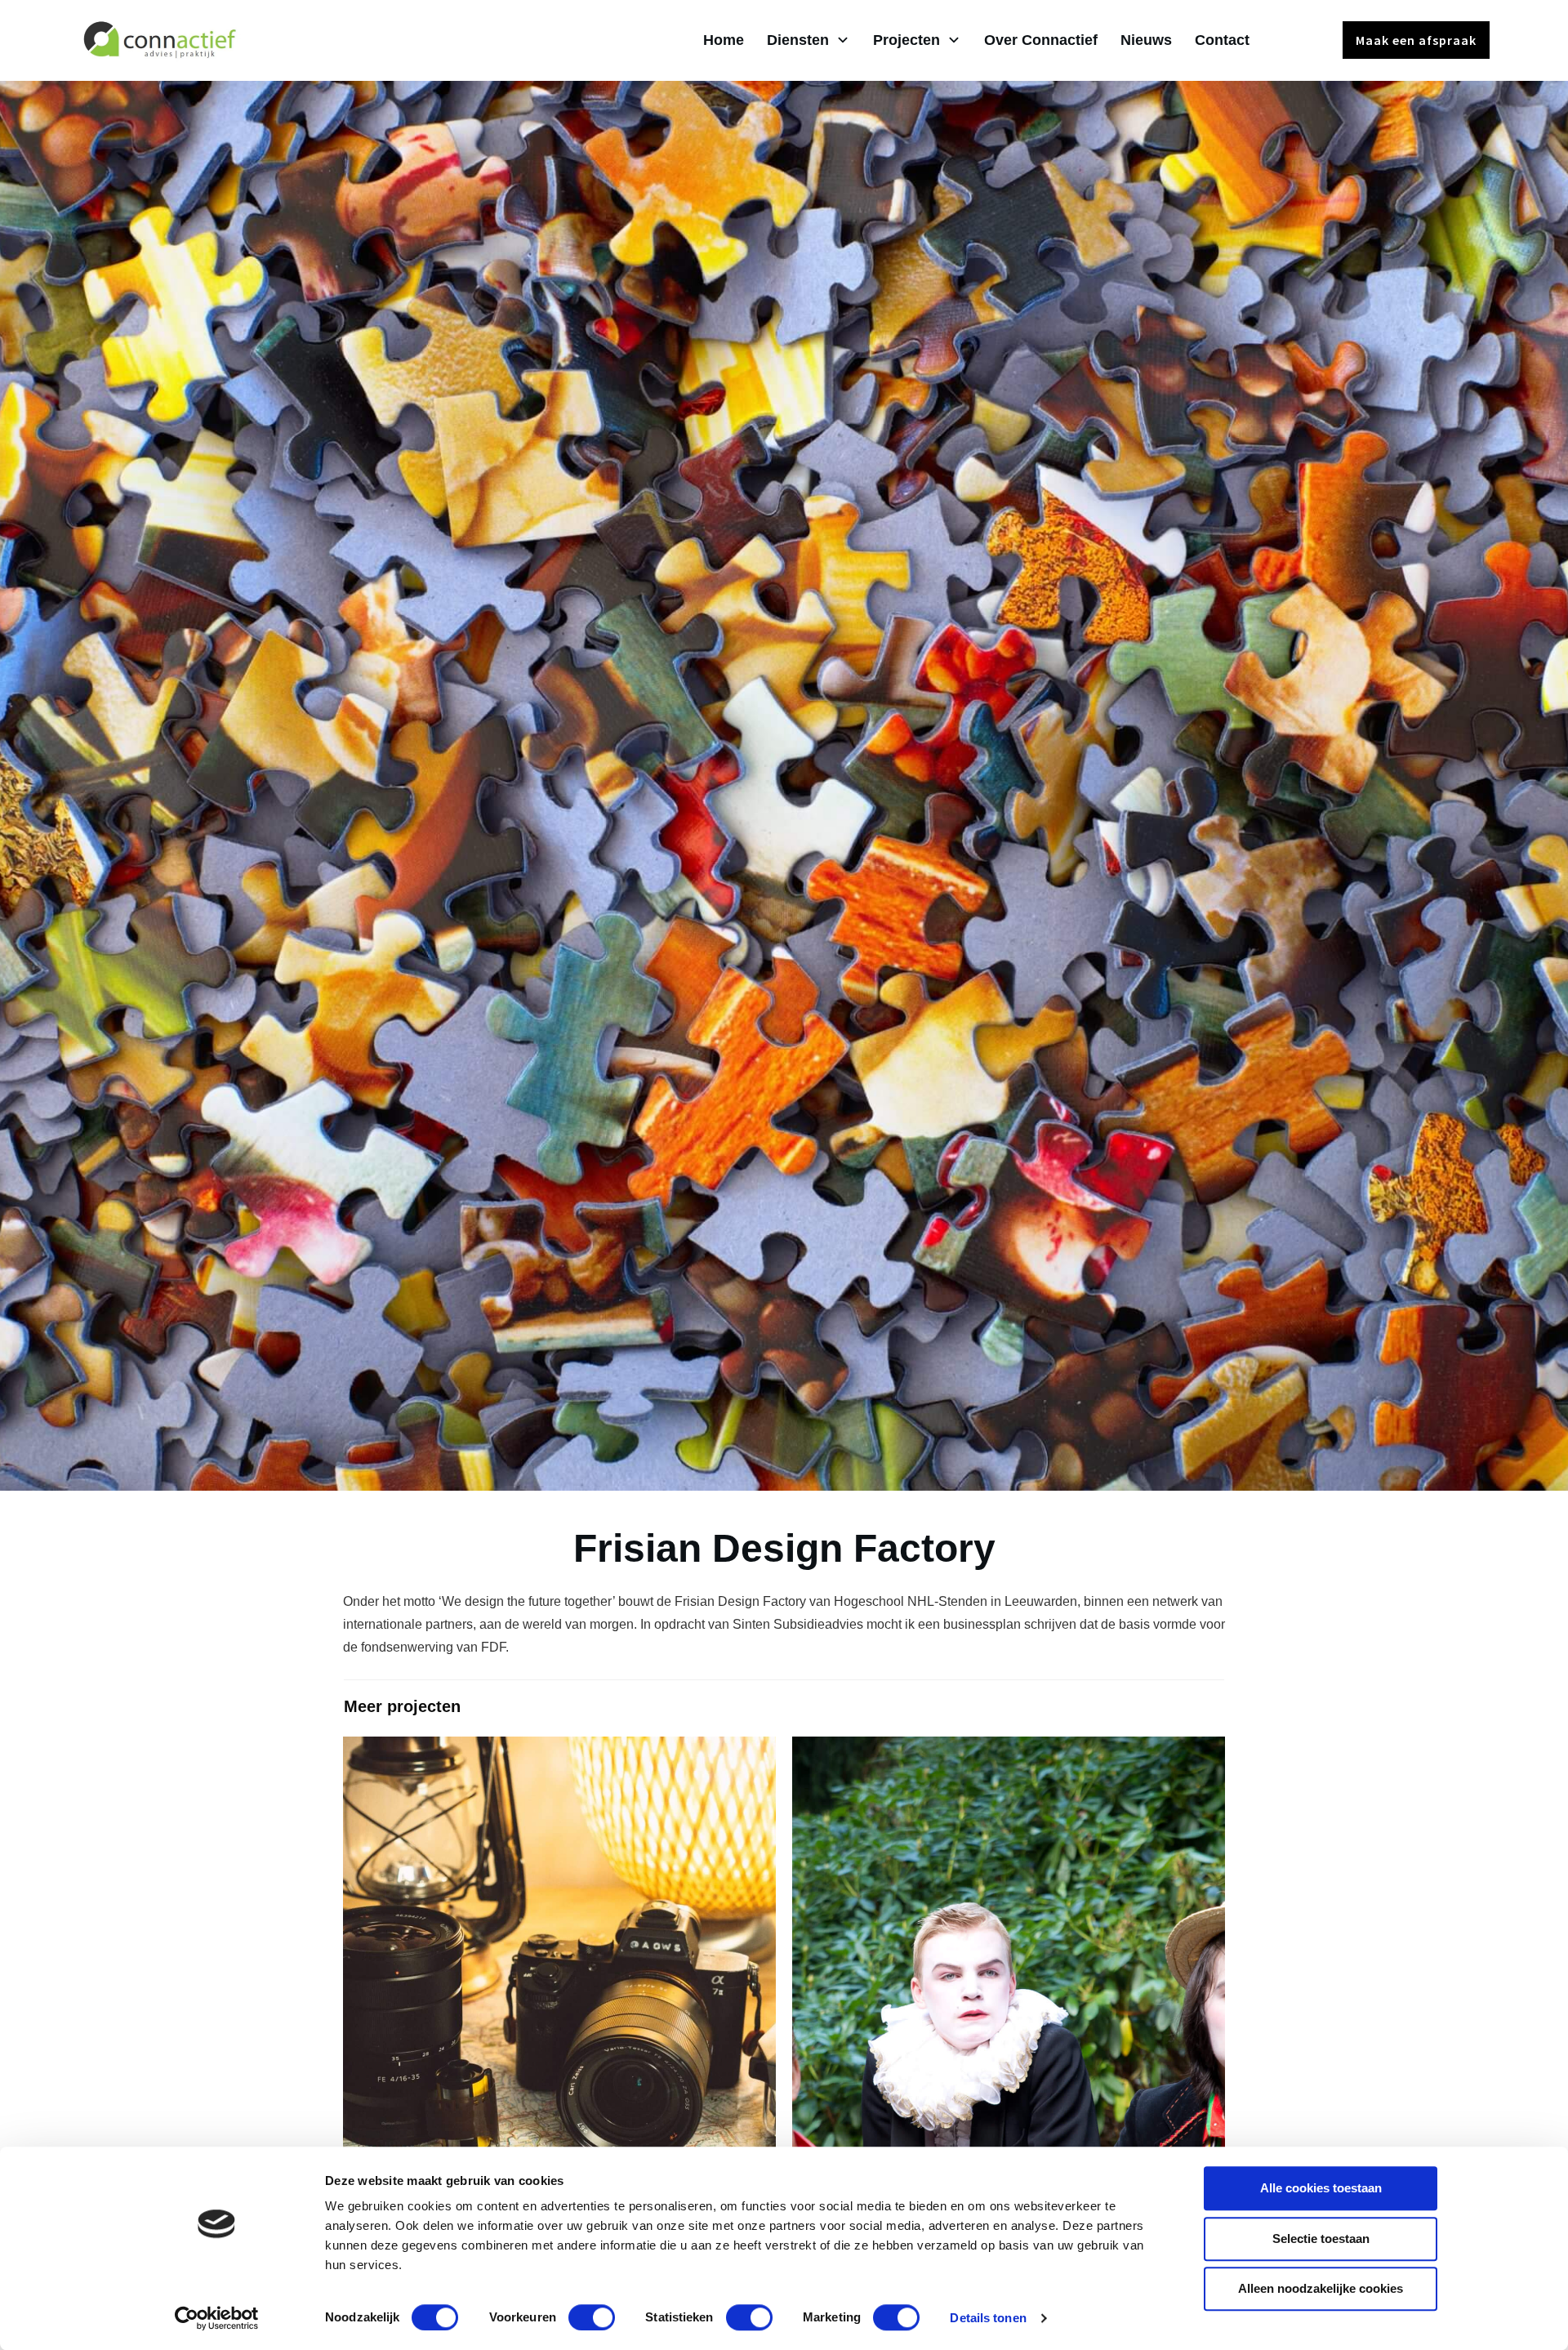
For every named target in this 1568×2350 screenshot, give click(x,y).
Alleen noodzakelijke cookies (1321, 2288)
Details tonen (988, 2318)
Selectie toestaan (1321, 2239)
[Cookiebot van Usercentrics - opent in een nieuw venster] (217, 2318)
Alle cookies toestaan (1321, 2188)
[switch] (592, 2317)
